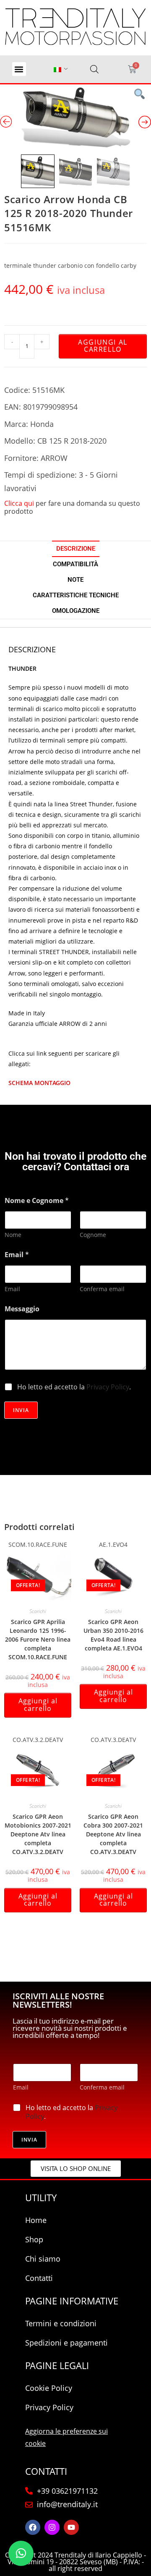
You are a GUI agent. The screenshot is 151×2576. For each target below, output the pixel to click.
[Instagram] (52, 2527)
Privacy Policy (108, 1387)
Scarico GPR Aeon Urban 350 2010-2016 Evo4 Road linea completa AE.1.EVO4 (113, 1635)
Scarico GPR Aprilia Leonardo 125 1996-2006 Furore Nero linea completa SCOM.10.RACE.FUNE (38, 1639)
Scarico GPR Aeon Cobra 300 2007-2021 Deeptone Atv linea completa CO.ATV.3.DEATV (113, 1834)
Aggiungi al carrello (103, 346)
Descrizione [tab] (76, 549)
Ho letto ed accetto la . (74, 1387)
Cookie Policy (49, 2388)
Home (36, 2220)
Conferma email (102, 1289)
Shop (34, 2239)
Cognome (93, 1235)
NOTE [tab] (75, 580)
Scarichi (38, 1611)
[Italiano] (57, 69)
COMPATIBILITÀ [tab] (75, 564)
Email (12, 1289)
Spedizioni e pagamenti (66, 2343)
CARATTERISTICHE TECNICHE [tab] (76, 595)
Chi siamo (43, 2259)
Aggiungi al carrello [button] (38, 1705)
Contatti (39, 2278)
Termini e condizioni (61, 2323)
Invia (21, 1410)
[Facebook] (33, 2527)
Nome (13, 1235)
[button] (19, 69)
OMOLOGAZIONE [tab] (76, 611)
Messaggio (22, 1309)
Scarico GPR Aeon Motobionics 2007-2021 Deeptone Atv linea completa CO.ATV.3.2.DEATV (38, 1834)
